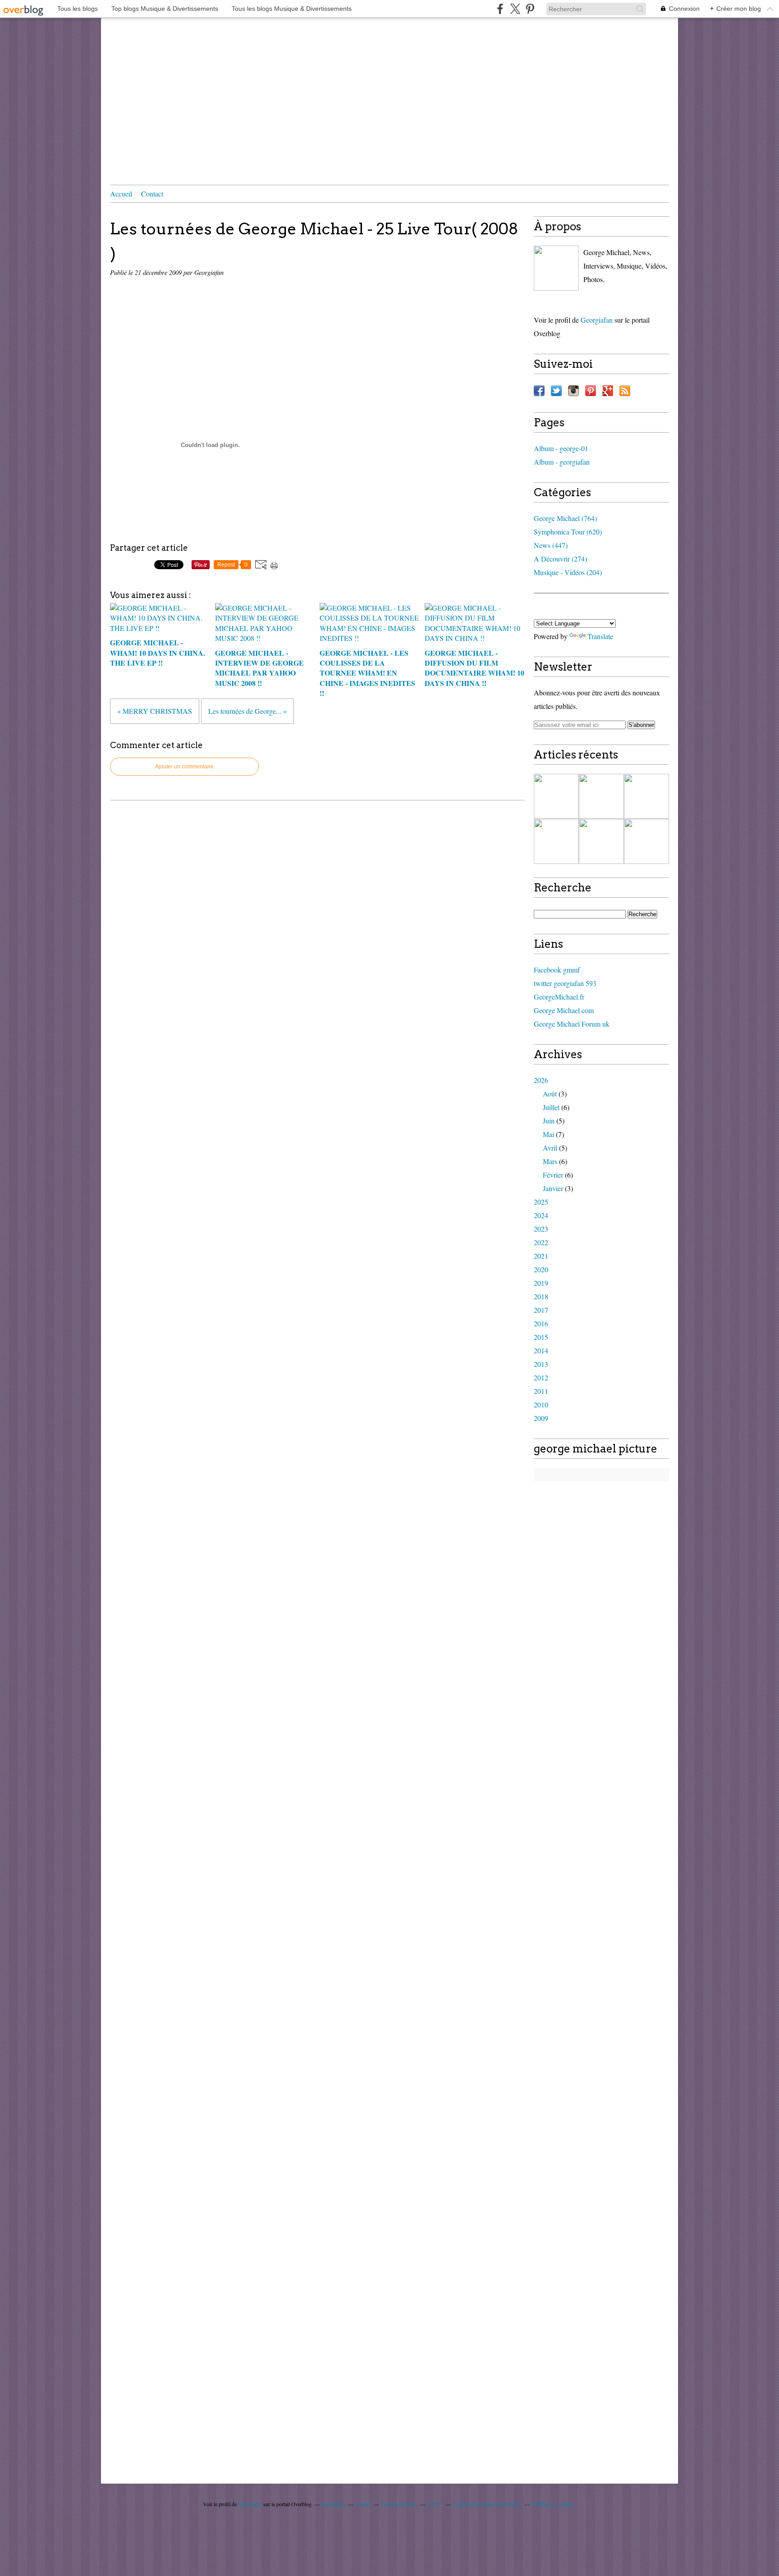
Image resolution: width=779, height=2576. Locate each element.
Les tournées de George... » (247, 711)
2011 (541, 1391)
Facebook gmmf (557, 970)
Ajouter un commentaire (184, 767)
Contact (152, 194)
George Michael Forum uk (572, 1024)
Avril (550, 1148)
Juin (549, 1121)
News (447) (551, 545)
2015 (541, 1337)
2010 (541, 1404)
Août (550, 1094)
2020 (541, 1269)
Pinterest (591, 391)
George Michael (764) (565, 518)
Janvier (553, 1188)
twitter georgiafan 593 (565, 983)
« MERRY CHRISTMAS (155, 711)
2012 (541, 1377)
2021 (541, 1256)
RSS (625, 391)
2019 (541, 1283)
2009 (541, 1418)
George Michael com (564, 1010)
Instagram (573, 391)
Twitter (556, 391)
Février (553, 1175)
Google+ (608, 391)
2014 (541, 1350)
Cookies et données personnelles (487, 2504)
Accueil (121, 194)
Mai (548, 1134)
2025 (541, 1202)
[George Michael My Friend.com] (556, 268)
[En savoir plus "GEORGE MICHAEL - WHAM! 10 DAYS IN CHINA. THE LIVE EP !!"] (556, 796)
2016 (541, 1323)
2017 (541, 1310)
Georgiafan (597, 320)
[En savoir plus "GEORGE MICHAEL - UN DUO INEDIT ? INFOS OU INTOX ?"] (601, 841)
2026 (541, 1080)
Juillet (551, 1107)
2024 (541, 1215)
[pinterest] (530, 9)
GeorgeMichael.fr (559, 997)
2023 (541, 1229)
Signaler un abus (399, 2504)
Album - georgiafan (562, 462)
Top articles (333, 2504)
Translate (600, 636)
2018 (541, 1296)
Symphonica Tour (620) (568, 532)
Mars (550, 1161)
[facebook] (500, 9)
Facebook (539, 391)
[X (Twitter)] (515, 9)
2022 (541, 1242)
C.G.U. (435, 2504)
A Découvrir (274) (560, 559)
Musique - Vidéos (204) (568, 572)
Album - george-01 (561, 448)
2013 (541, 1364)
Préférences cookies (552, 2504)
